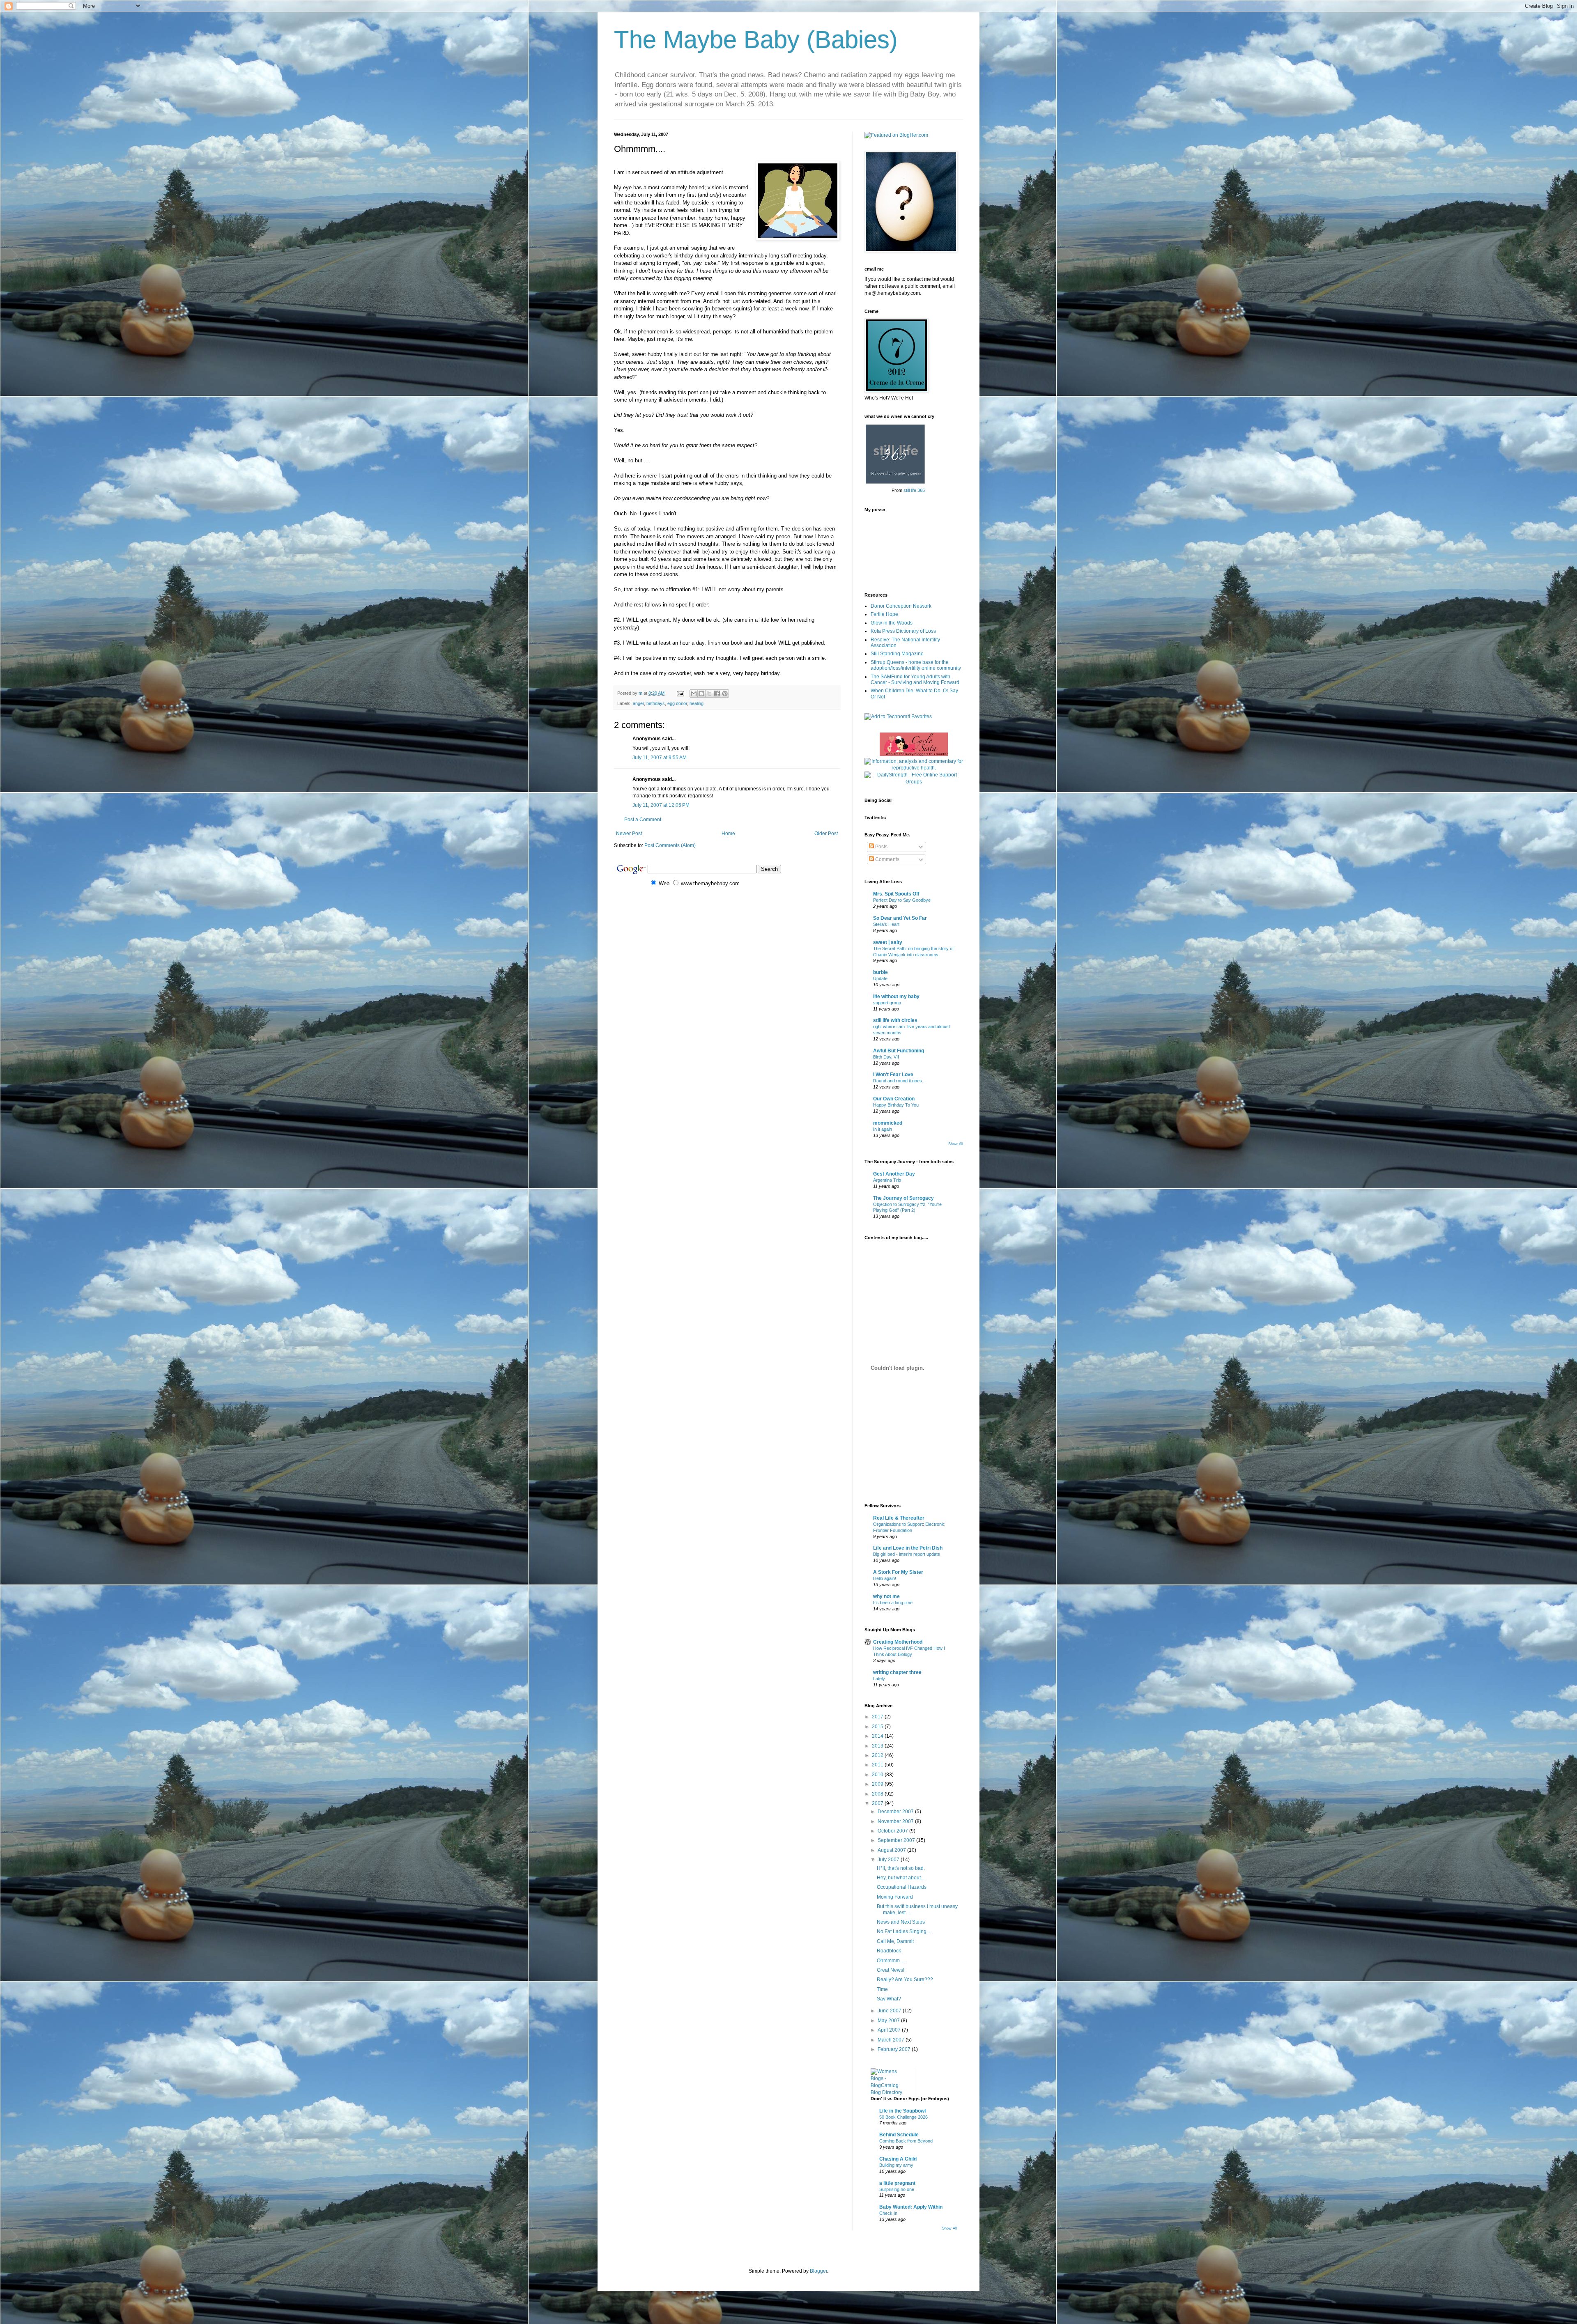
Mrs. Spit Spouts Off (896, 894)
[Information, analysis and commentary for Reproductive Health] (914, 768)
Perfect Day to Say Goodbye (902, 900)
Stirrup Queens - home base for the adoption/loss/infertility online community (916, 665)
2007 (878, 1803)
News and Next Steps (901, 1922)
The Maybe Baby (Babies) (756, 40)
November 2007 (896, 1821)
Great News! (891, 1970)
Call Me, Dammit (895, 1941)
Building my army (896, 2165)
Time (882, 1989)
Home (728, 834)
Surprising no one (897, 2189)
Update (880, 978)
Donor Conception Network (901, 606)
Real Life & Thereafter (899, 1518)
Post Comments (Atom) (670, 845)
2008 (878, 1794)
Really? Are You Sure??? (905, 1980)
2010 (878, 1775)
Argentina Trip (887, 1180)
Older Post (826, 834)
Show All (956, 1144)
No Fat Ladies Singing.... (904, 1931)
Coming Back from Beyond (906, 2141)
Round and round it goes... (899, 1081)
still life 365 (914, 490)
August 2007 (892, 1850)
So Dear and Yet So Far (900, 918)
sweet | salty (888, 942)
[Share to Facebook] (717, 694)
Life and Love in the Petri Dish (908, 1548)
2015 (878, 1727)
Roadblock (889, 1951)
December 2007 (896, 1812)
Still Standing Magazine (897, 654)
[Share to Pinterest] (725, 694)
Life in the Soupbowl (902, 2111)
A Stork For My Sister (898, 1572)
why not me (886, 1596)
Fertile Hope (884, 614)
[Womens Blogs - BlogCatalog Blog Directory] (889, 2092)
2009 (878, 1784)
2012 (878, 1755)
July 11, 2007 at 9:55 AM (660, 758)
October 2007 (893, 1831)
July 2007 (889, 1860)
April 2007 (890, 2030)
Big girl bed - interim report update (907, 1554)
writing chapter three (897, 1672)
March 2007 (892, 2040)
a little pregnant (897, 2183)
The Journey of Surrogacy (903, 1198)
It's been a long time (893, 1603)
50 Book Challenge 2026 (903, 2117)
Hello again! (885, 1578)
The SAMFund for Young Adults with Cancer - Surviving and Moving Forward (915, 680)
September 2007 (897, 1840)
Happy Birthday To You (896, 1105)
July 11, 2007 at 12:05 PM (661, 805)
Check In (888, 2213)
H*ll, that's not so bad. (901, 1868)
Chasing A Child (898, 2159)
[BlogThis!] (701, 694)
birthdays (656, 703)
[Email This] (694, 694)
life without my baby (896, 997)
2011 (878, 1765)
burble (880, 972)
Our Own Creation (894, 1099)
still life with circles (895, 1020)
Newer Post (629, 834)
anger (638, 703)
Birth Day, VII (886, 1057)
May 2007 (889, 2021)
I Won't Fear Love (893, 1075)
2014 (878, 1736)
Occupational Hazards (902, 1887)
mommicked (888, 1123)
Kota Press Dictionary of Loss (903, 631)
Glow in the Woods (892, 623)
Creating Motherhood (898, 1642)
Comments (887, 859)
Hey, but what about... (901, 1878)
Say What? (889, 1999)
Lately (879, 1679)
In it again (883, 1129)
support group (887, 1003)
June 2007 (890, 2011)
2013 (878, 1746)
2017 (878, 1717)
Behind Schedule (899, 2135)
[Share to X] (709, 694)
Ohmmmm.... (891, 1961)
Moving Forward (895, 1897)
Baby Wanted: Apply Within (911, 2207)
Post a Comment (643, 820)
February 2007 (895, 2049)
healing (697, 703)
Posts (881, 847)
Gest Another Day (894, 1174)
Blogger (818, 2271)
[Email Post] (680, 693)
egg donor (677, 703)
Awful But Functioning (899, 1051)
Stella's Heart (886, 924)
